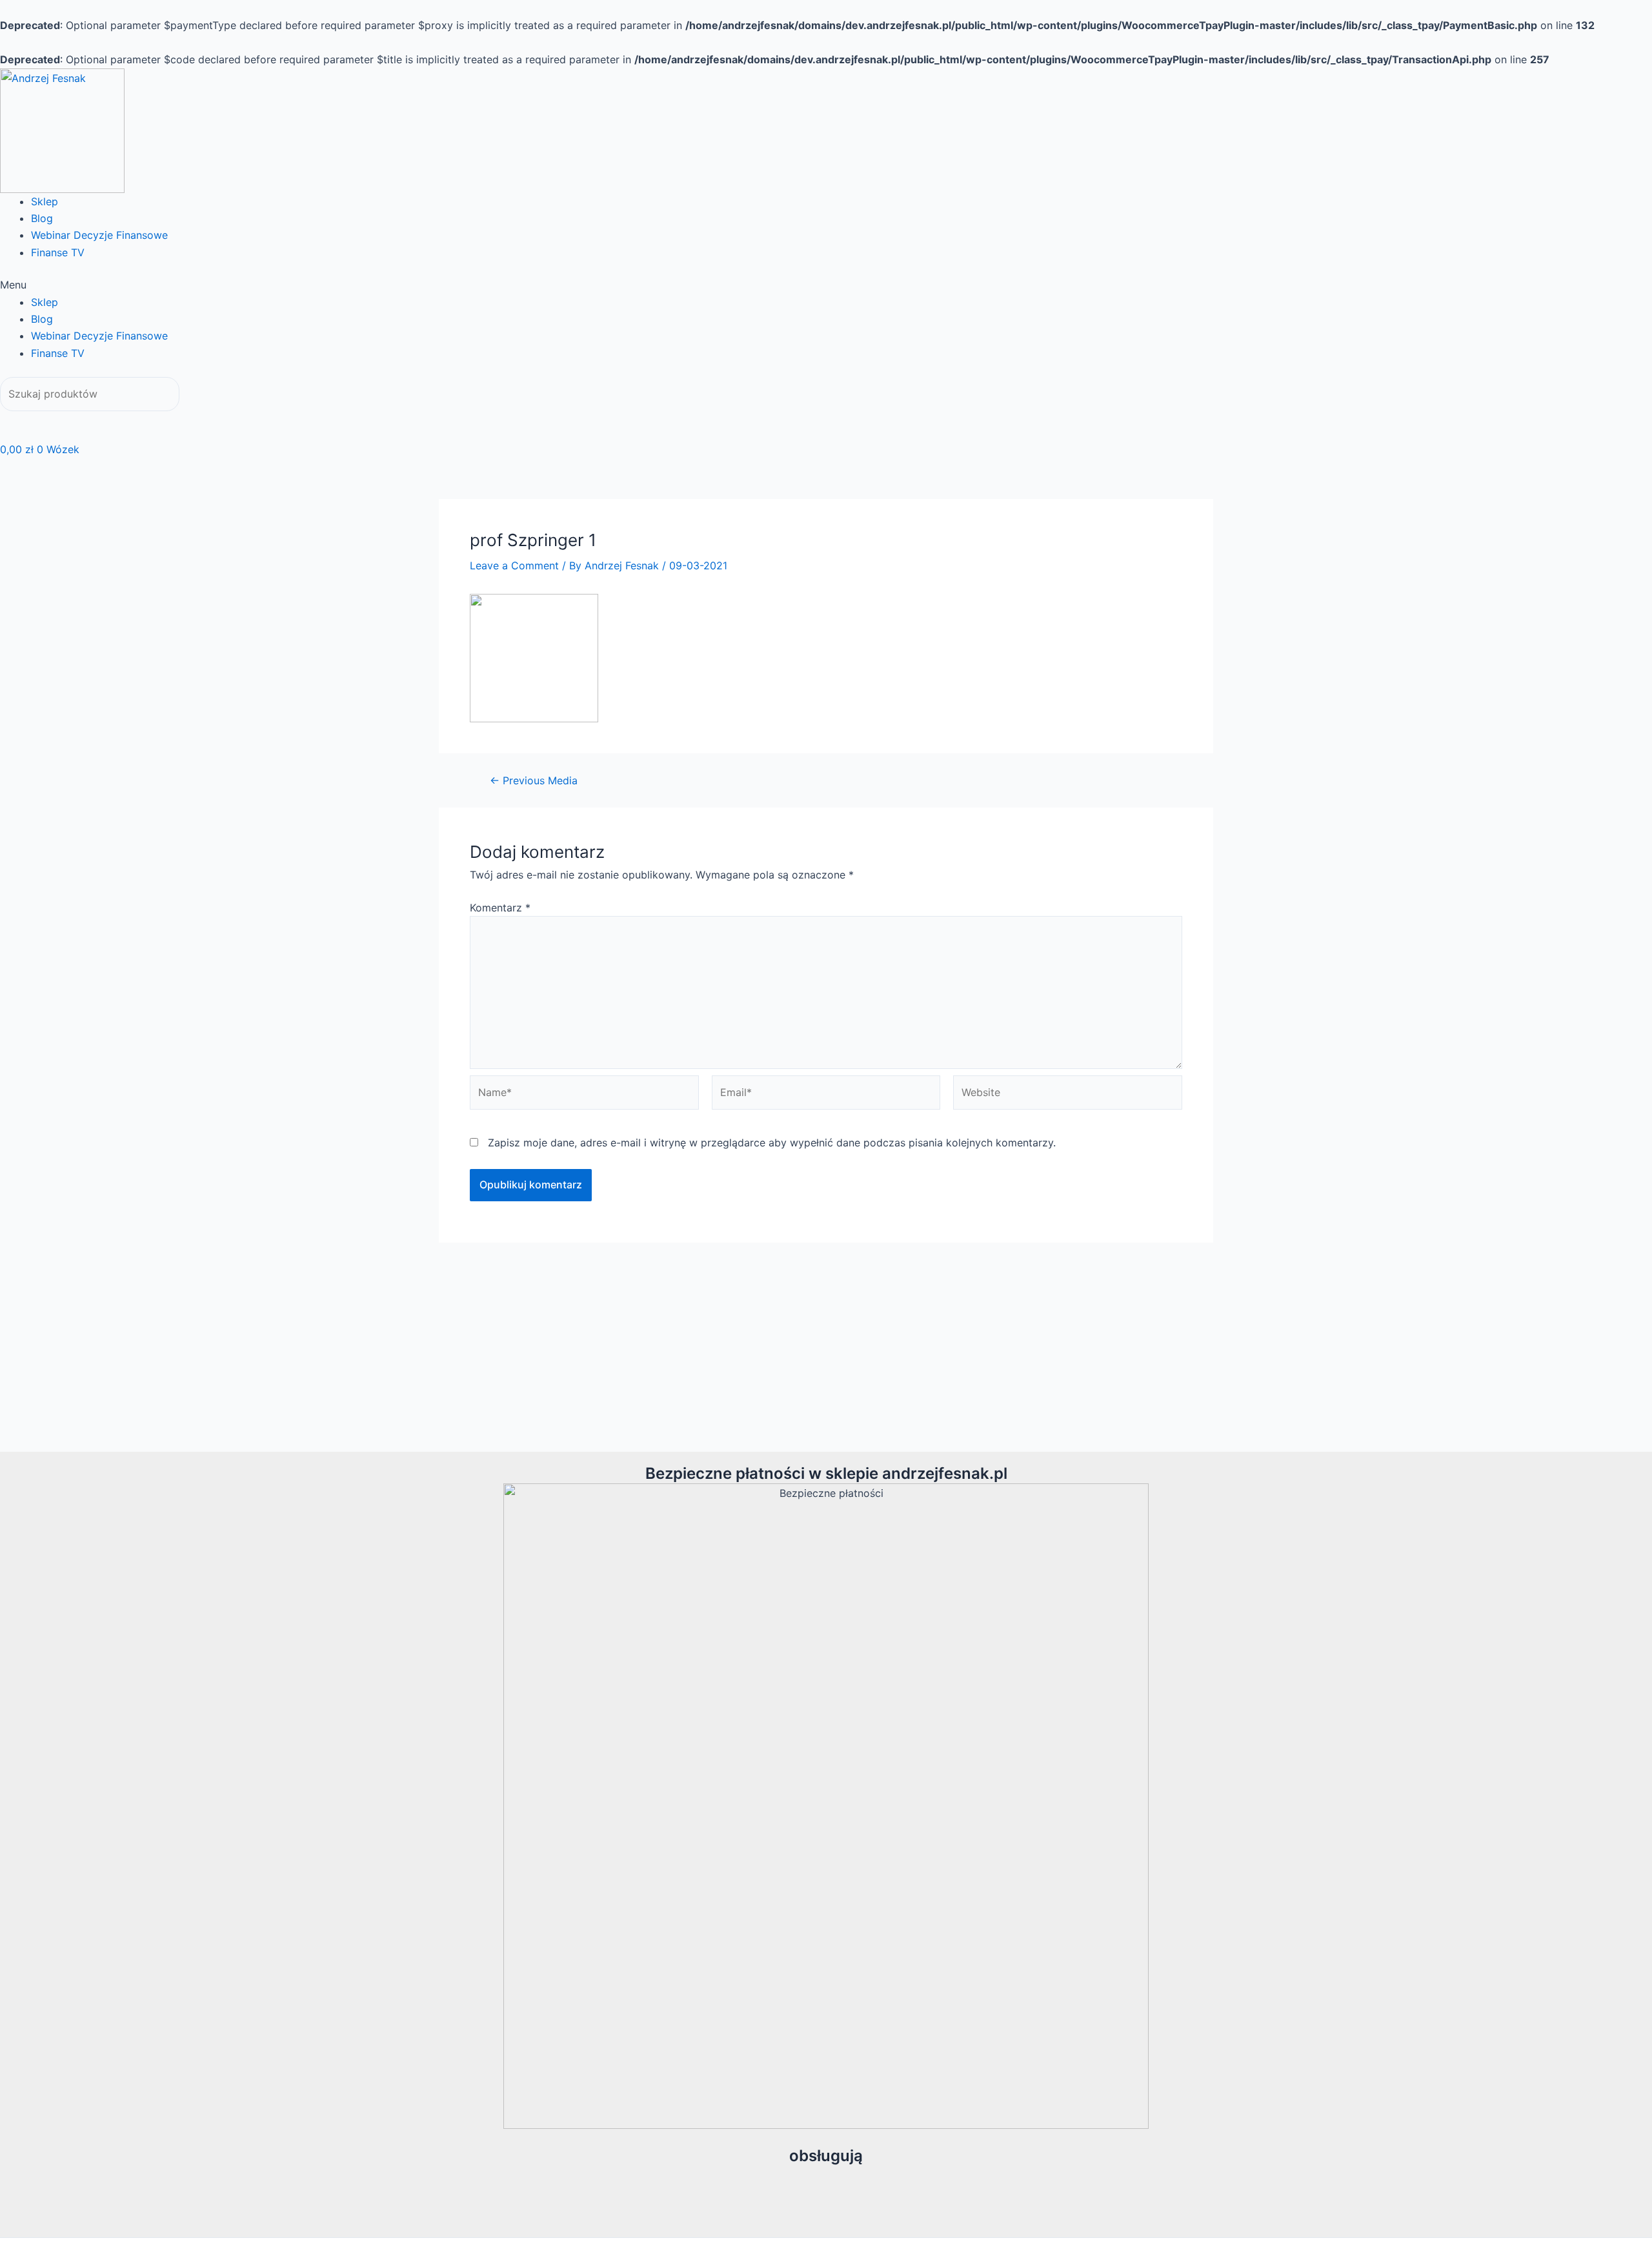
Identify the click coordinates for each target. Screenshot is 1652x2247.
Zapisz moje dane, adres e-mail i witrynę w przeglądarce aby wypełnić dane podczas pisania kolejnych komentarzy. (772, 1143)
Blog (42, 218)
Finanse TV (58, 252)
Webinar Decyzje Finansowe (99, 235)
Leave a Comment (514, 565)
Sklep (45, 201)
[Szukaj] (19, 421)
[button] (826, 285)
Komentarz (500, 908)
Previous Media (534, 780)
